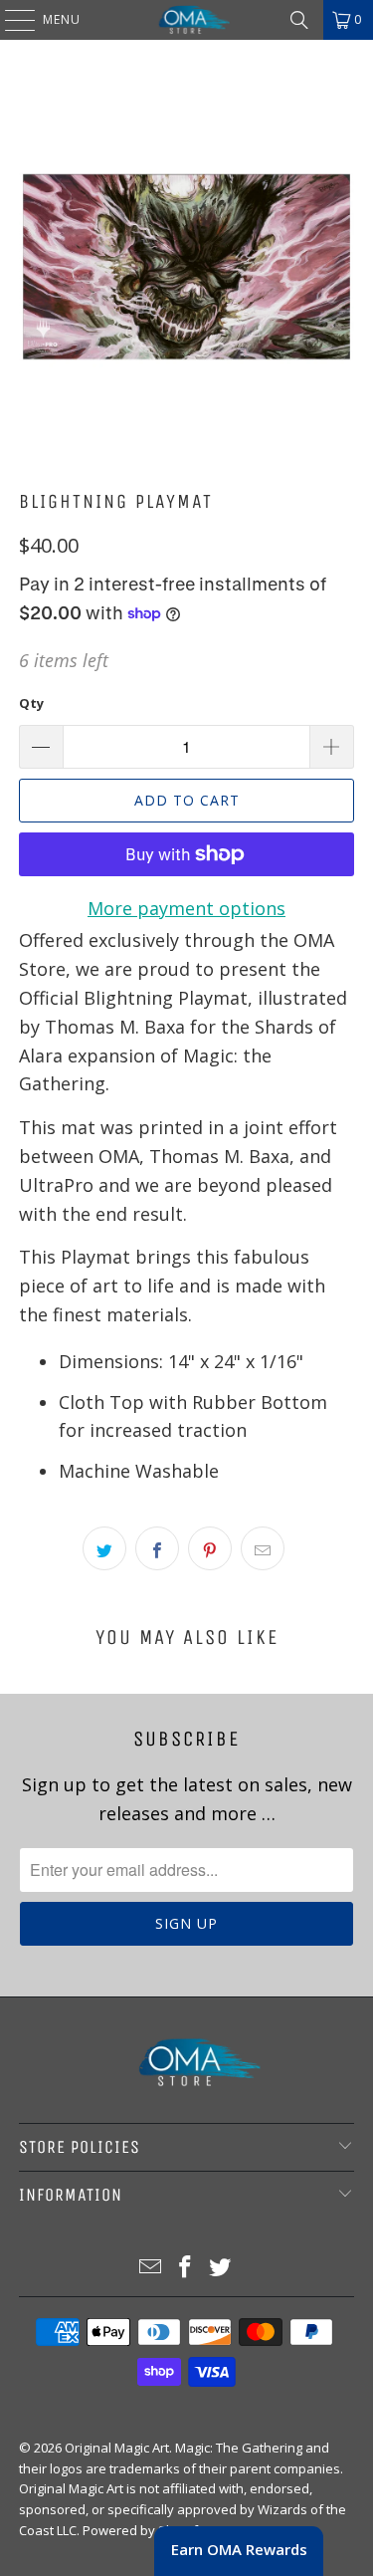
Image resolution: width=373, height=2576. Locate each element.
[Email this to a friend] (263, 1548)
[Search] (299, 20)
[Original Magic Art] (187, 20)
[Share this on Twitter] (104, 1548)
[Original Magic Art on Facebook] (186, 2268)
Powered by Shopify (144, 2530)
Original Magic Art (117, 2448)
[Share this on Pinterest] (210, 1548)
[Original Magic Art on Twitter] (220, 2268)
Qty (31, 703)
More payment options (186, 908)
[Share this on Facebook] (157, 1548)
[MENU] (10, 20)
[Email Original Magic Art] (151, 2268)
